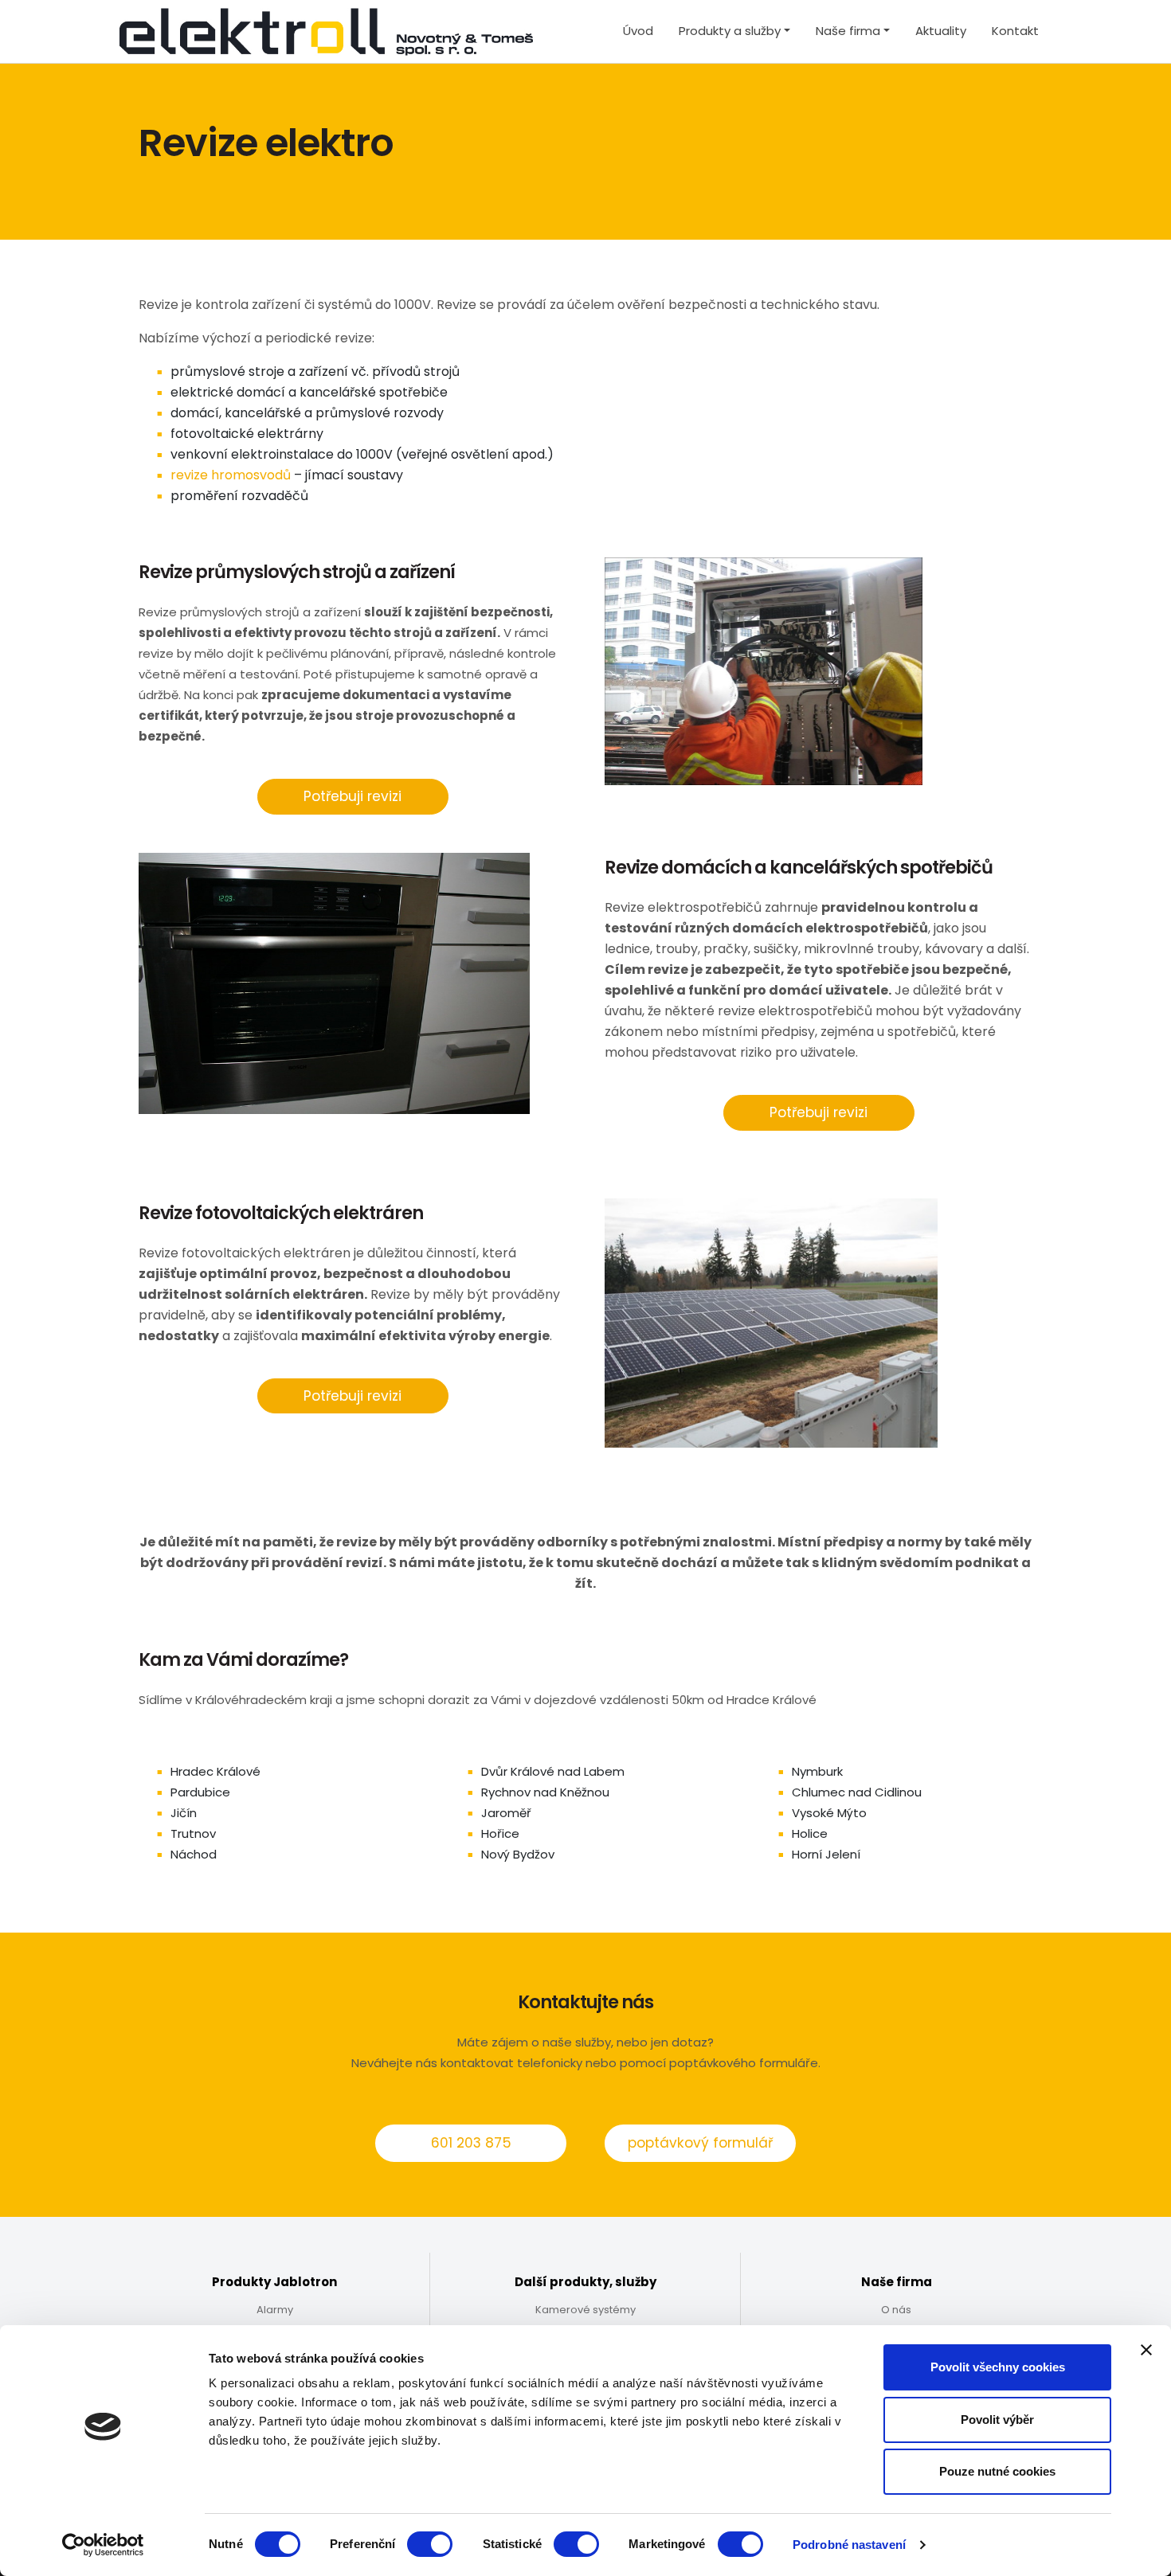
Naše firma (848, 31)
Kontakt (1015, 31)
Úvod (638, 31)
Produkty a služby (730, 31)
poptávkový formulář (700, 2143)
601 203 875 (471, 2143)
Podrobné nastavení (849, 2545)
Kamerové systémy (585, 2310)
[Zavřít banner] (1146, 2350)
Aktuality (941, 31)
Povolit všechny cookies (998, 2367)
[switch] (430, 2544)
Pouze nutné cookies (997, 2471)
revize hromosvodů (231, 475)
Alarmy (275, 2310)
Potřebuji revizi (352, 796)
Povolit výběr (997, 2420)
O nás (896, 2310)
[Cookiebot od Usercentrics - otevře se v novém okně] (103, 2545)
